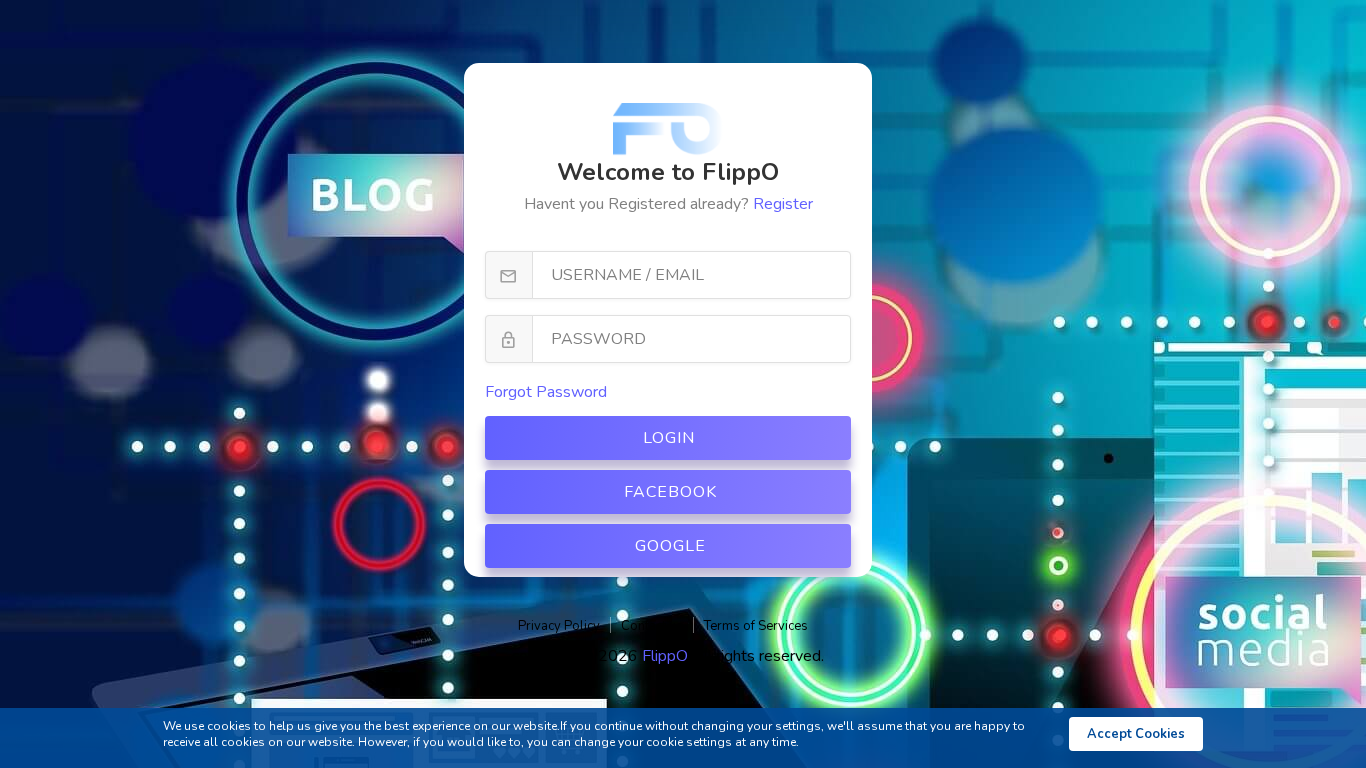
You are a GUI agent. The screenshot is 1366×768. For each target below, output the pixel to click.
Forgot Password (546, 392)
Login (669, 438)
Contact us (652, 626)
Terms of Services (756, 626)
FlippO (667, 656)
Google (670, 546)
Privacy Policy (559, 626)
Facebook (670, 492)
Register (783, 204)
